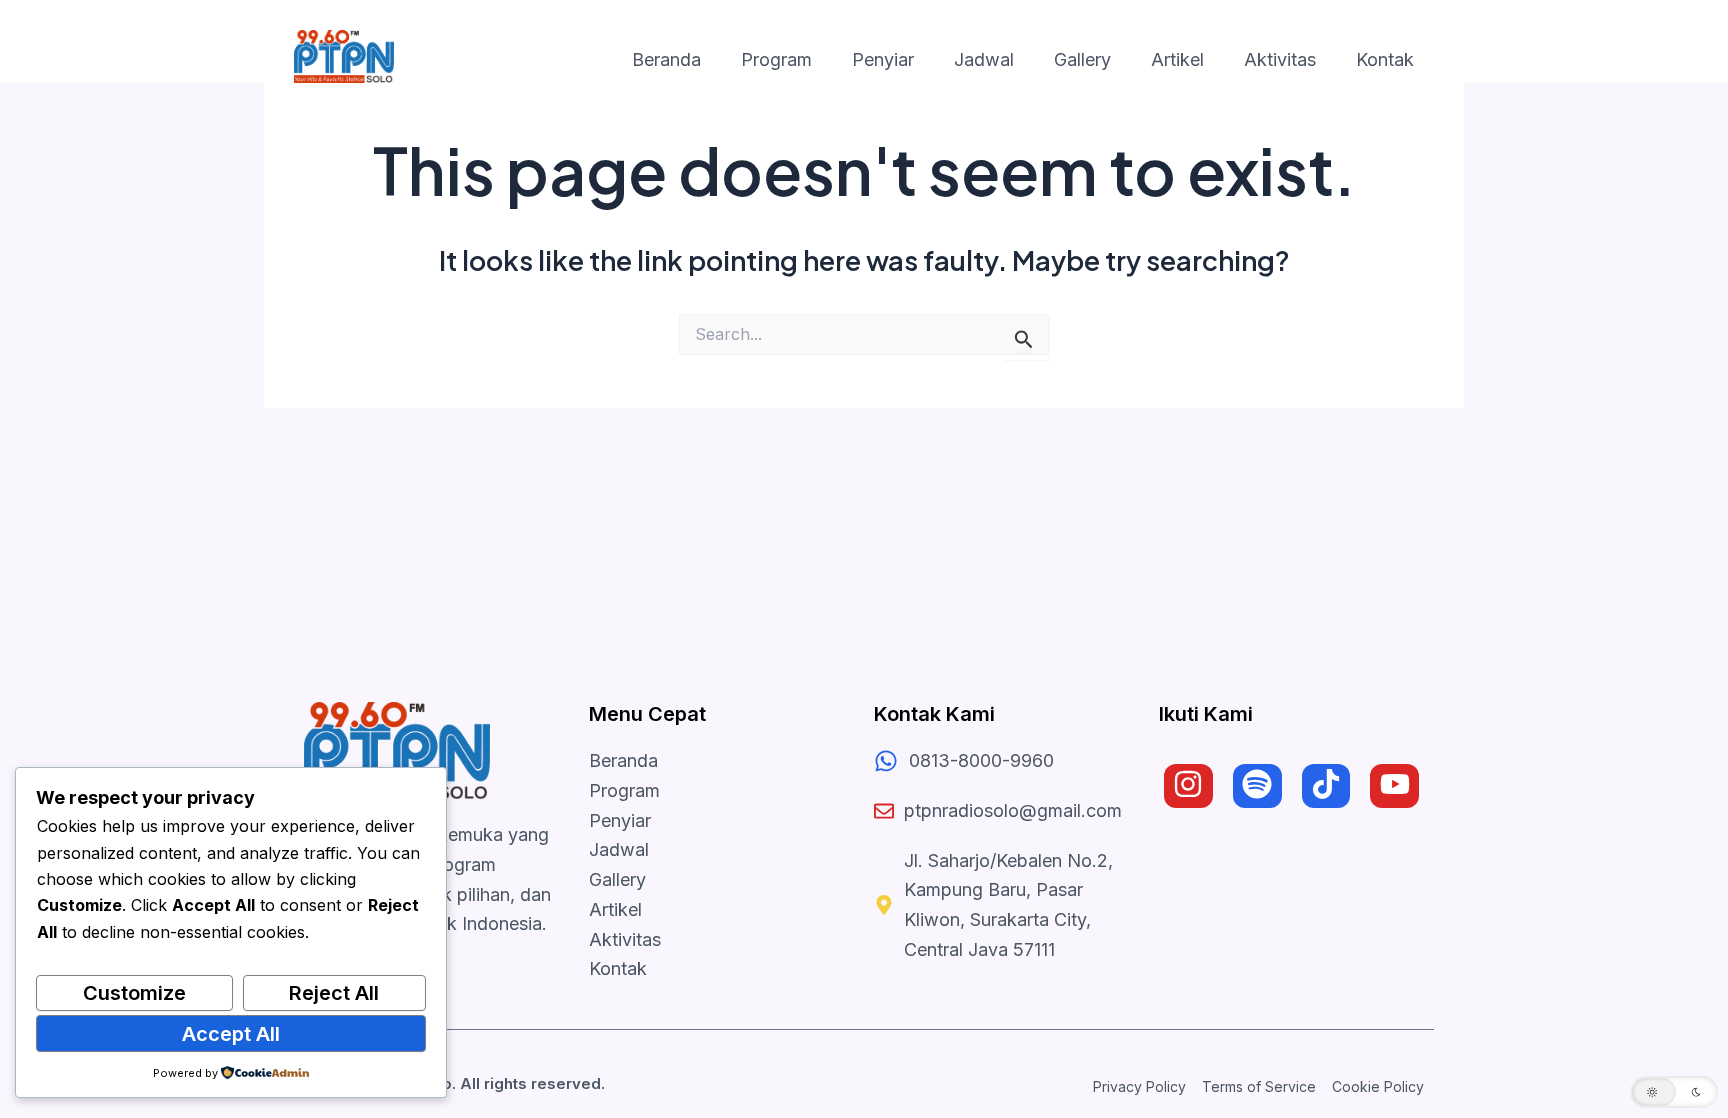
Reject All (334, 993)
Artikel (1177, 59)
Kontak (1385, 59)
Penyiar (883, 59)
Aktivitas (1280, 59)
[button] (1674, 1092)
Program (776, 59)
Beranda (666, 59)
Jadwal (984, 59)
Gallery (1082, 59)
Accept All (231, 1034)
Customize (134, 993)
